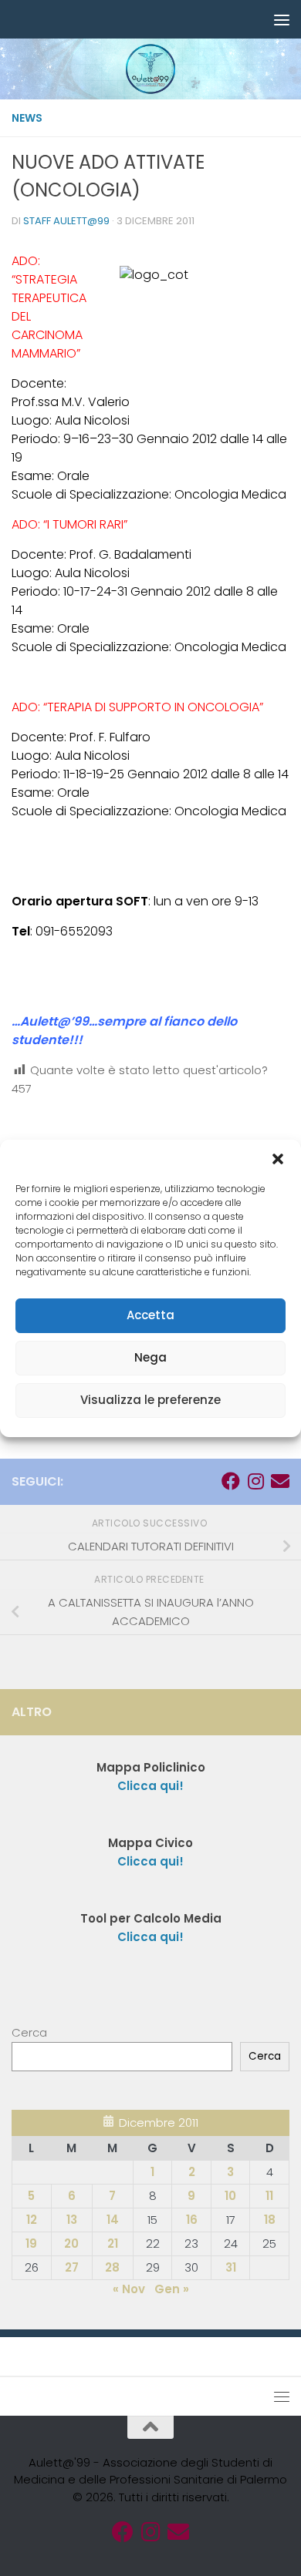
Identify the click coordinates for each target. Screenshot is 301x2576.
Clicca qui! (150, 1861)
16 (192, 2220)
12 (32, 2220)
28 (112, 2267)
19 (31, 2244)
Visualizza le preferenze (150, 1400)
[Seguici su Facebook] (231, 1481)
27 (72, 2267)
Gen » (172, 2289)
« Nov (129, 2289)
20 (71, 2244)
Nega (150, 1357)
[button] (278, 1159)
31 (231, 2267)
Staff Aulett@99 (66, 221)
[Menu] (282, 19)
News (27, 118)
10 (230, 2196)
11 (269, 2196)
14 (113, 2220)
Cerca (29, 2032)
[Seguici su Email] (280, 1481)
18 (270, 2220)
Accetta (150, 1315)
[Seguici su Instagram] (255, 1481)
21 (113, 2244)
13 (72, 2220)
